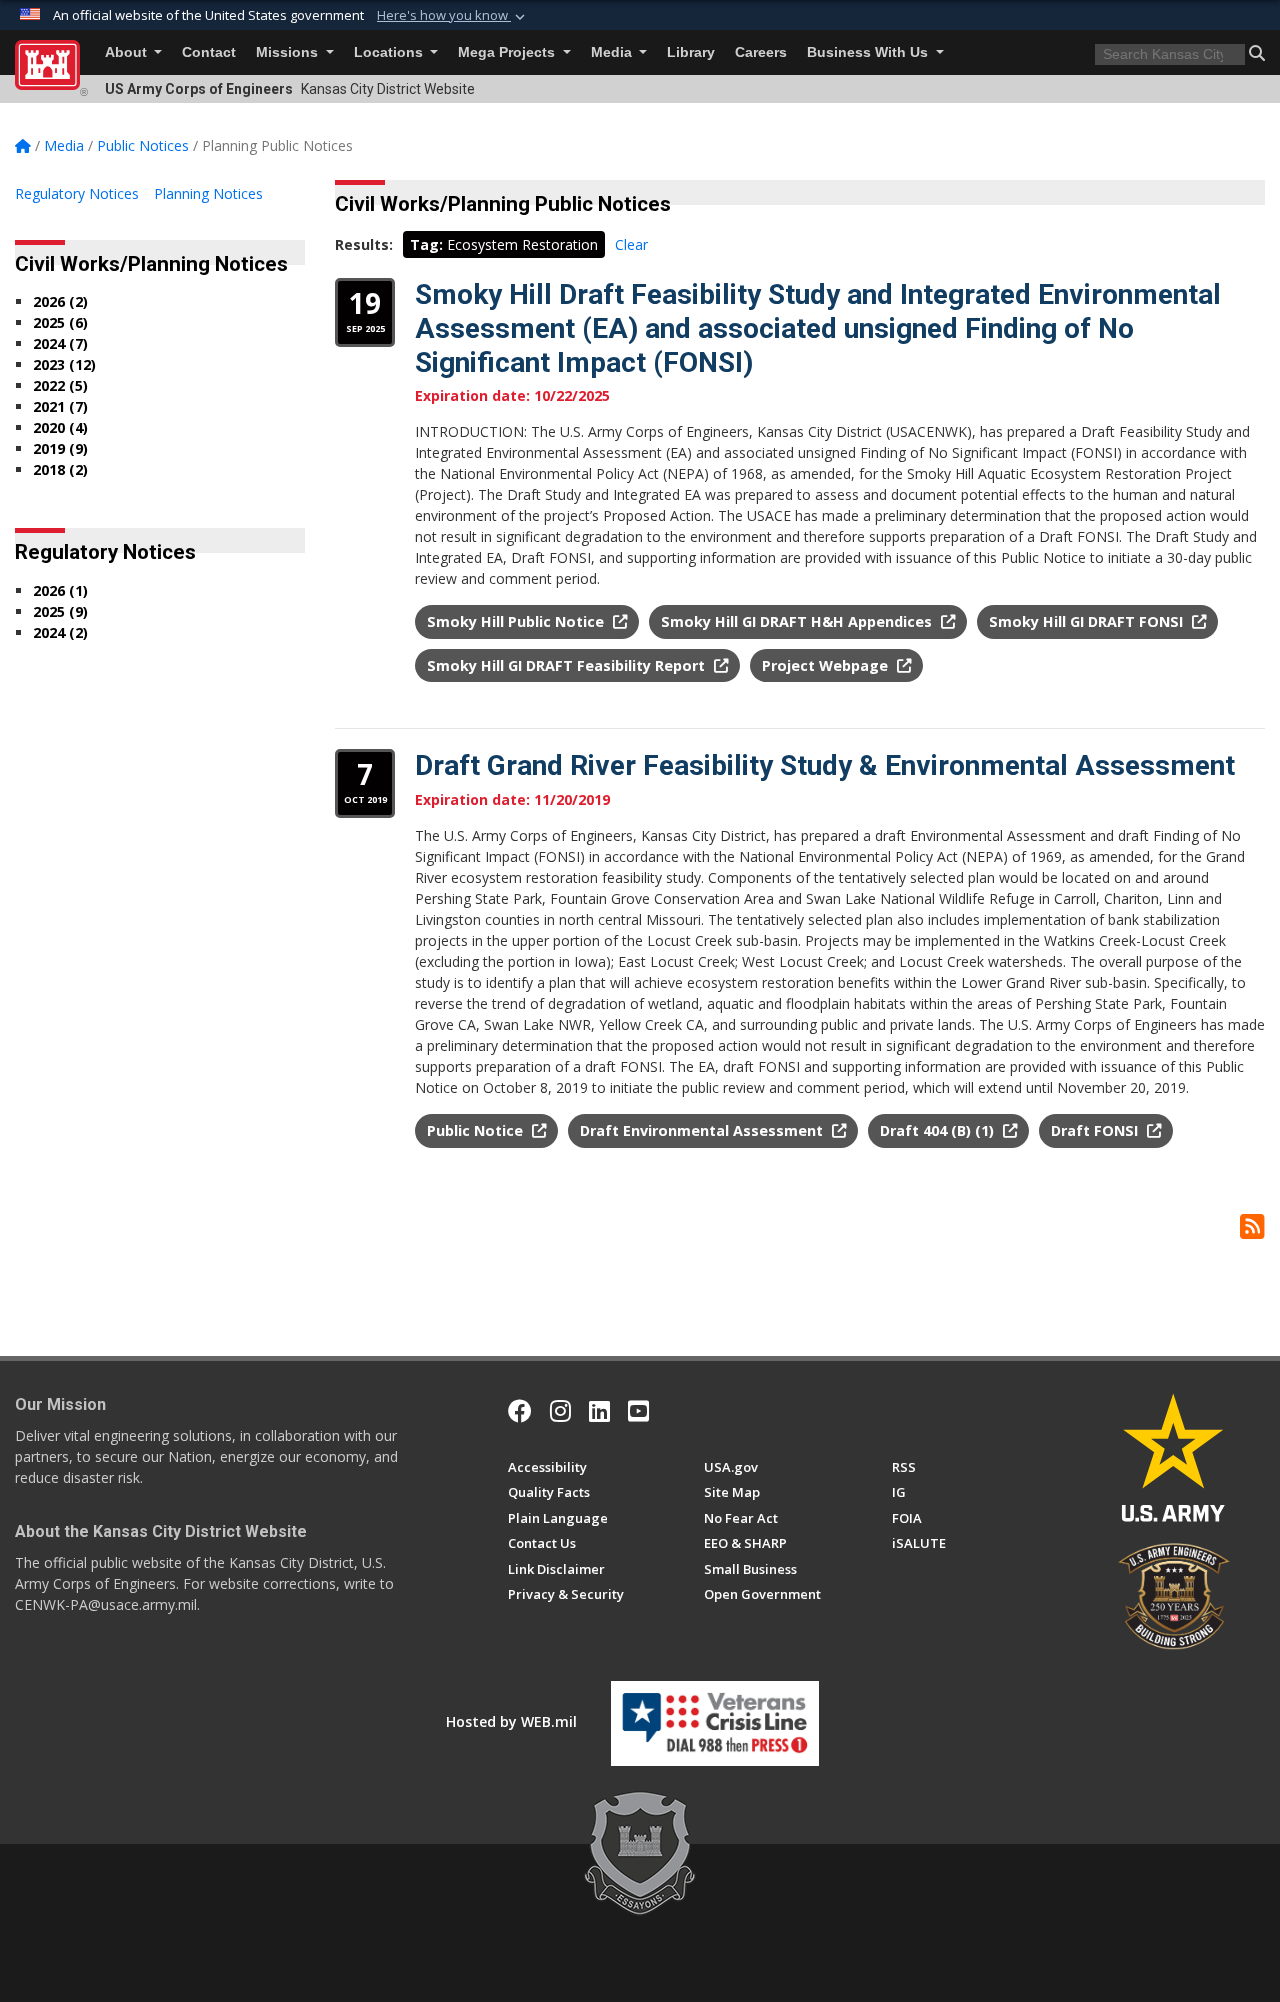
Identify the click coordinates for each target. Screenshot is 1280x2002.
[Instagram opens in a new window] (560, 1411)
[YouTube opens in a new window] (638, 1411)
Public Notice (477, 1130)
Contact (209, 52)
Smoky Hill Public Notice (517, 621)
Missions (289, 52)
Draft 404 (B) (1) (939, 1130)
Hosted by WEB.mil (511, 1721)
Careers (761, 52)
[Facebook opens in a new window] (520, 1411)
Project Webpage (827, 665)
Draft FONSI (1096, 1130)
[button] (453, 16)
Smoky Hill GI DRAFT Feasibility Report (568, 665)
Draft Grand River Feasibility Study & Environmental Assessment (825, 765)
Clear (631, 244)
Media (613, 52)
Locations (390, 52)
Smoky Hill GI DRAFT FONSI (1088, 621)
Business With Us (869, 52)
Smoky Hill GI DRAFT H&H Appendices (798, 621)
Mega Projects (508, 52)
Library (691, 52)
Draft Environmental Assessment (703, 1130)
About (128, 52)
